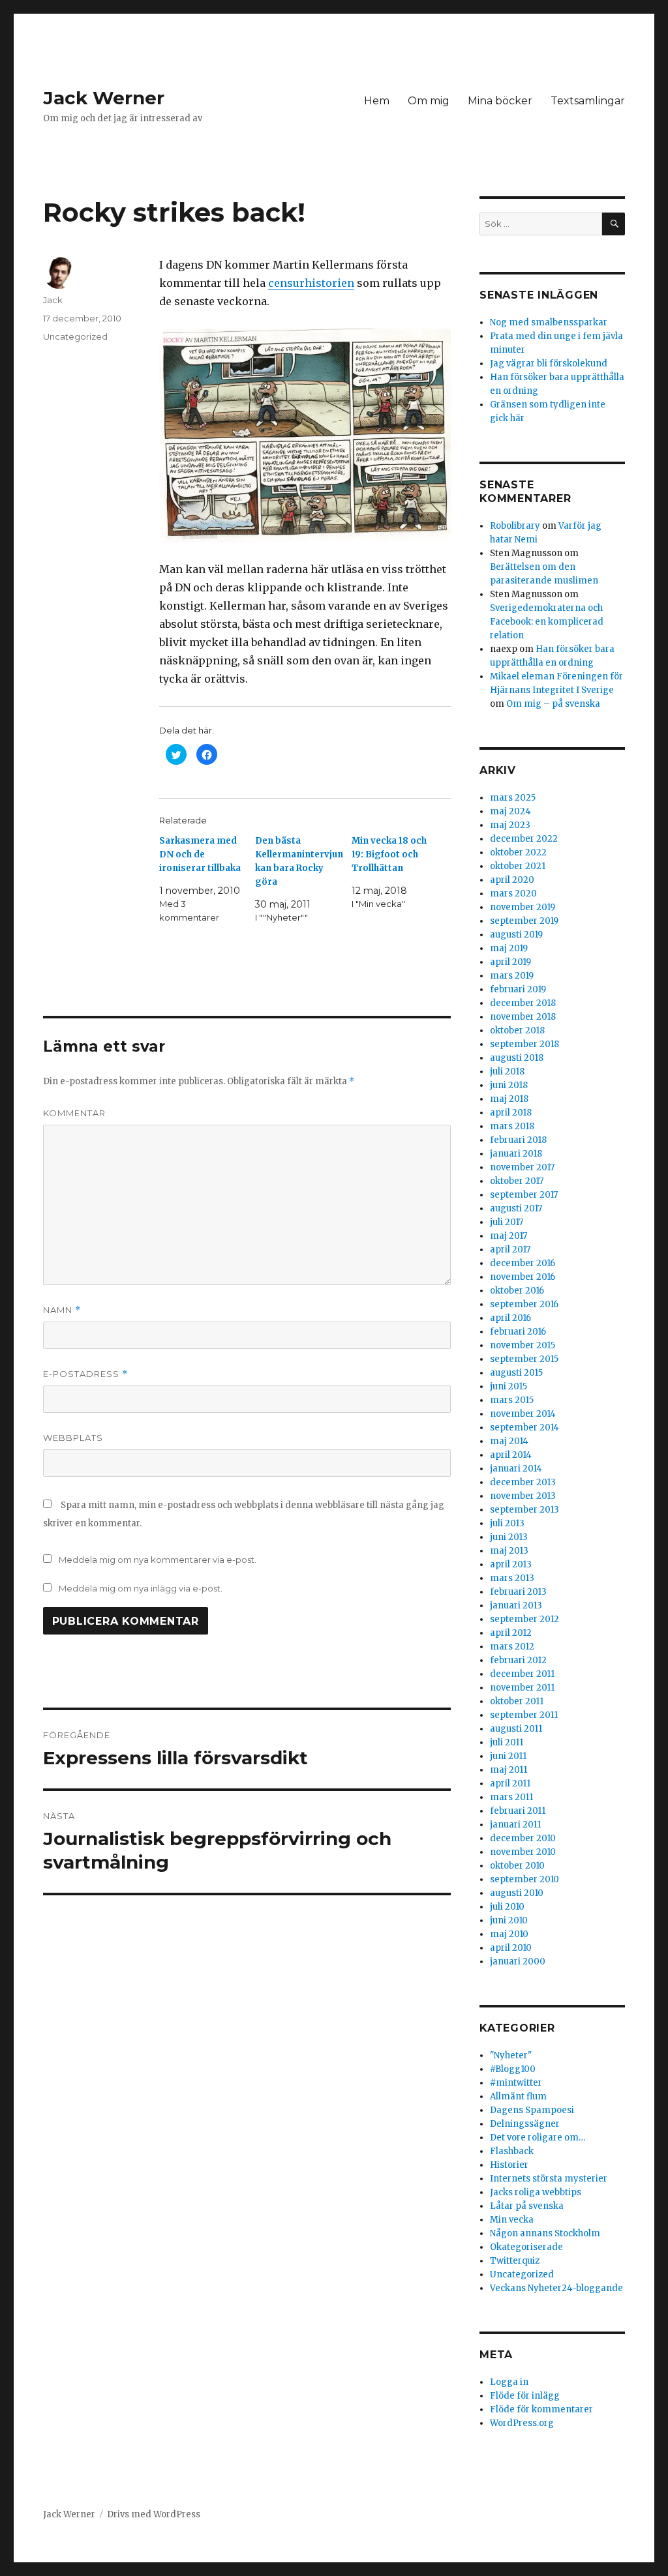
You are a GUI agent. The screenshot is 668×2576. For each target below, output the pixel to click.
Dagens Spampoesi (532, 2110)
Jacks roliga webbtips (536, 2192)
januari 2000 (518, 1962)
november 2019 (523, 907)
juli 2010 (507, 1907)
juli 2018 (507, 1072)
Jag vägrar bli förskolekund (549, 363)
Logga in (509, 2382)
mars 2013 (512, 1578)
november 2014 (523, 1414)
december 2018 (523, 1003)
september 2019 (524, 921)
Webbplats (73, 1438)
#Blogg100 (513, 2069)
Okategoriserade (526, 2247)
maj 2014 (509, 1441)
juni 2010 (509, 1920)
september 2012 (524, 1619)
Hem (377, 101)
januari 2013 (516, 1606)
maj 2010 (509, 1934)
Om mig (429, 101)
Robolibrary (515, 526)
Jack (53, 300)
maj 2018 (509, 1099)
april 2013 (511, 1564)
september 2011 (524, 1715)
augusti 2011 (516, 1729)
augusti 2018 (517, 1058)
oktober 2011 (517, 1701)
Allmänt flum (518, 2096)
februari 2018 (518, 1140)
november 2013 (523, 1496)
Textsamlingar (588, 101)
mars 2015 (512, 1400)
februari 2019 (518, 989)
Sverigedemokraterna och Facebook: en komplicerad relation (547, 622)
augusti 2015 (516, 1373)
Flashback (512, 2151)
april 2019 (510, 962)
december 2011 (522, 1674)
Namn (62, 1310)
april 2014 (511, 1455)
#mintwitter (516, 2083)
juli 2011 (507, 1742)
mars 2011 (511, 1797)
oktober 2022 (518, 852)
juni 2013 (509, 1537)
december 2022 (524, 839)
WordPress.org (522, 2423)
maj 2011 (509, 1770)
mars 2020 (513, 894)
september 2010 (524, 1879)
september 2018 (524, 1044)
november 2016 (523, 1277)
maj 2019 (509, 948)
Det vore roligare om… (538, 2138)
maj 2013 (509, 1551)
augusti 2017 (516, 1208)
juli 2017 (507, 1222)
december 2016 (523, 1263)
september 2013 (524, 1510)
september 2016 (524, 1304)
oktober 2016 (517, 1291)
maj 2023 (510, 825)
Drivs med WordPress (154, 2514)
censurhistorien (311, 283)
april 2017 (510, 1250)
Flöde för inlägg (525, 2396)
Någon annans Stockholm (545, 2233)
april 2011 (510, 1784)
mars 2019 (512, 976)
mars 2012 (512, 1647)
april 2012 (511, 1633)
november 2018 (523, 1017)
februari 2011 (518, 1811)
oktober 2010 (517, 1866)
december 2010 (523, 1838)
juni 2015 (509, 1386)
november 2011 (522, 1688)
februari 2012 (518, 1660)
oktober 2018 (517, 1030)
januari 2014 (516, 1469)
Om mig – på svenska (553, 704)
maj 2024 (510, 811)
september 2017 (524, 1195)
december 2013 (523, 1482)
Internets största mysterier (549, 2179)
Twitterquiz (515, 2261)
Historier (509, 2165)
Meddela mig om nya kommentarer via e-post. (158, 1560)
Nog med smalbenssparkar (549, 322)
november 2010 (523, 1852)
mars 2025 (513, 798)
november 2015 (523, 1345)
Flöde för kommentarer (541, 2409)
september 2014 (524, 1428)
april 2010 (511, 1948)
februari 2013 (518, 1592)
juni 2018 (509, 1085)
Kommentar (74, 1113)
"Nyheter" (511, 2055)
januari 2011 (515, 1825)
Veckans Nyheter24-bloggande (556, 2288)
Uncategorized (75, 336)
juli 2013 (507, 1523)
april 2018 (511, 1113)
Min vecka (512, 2220)
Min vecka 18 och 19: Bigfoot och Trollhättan (389, 854)
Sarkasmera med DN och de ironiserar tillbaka (200, 854)
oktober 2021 (518, 866)
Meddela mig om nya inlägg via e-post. (141, 1588)
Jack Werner (104, 98)
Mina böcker (500, 101)
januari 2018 (516, 1154)
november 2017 (522, 1167)
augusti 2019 (516, 935)
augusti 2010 (517, 1893)
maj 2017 (509, 1236)
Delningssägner (525, 2124)
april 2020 (512, 880)
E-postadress (85, 1374)
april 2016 (510, 1318)
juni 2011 (508, 1756)
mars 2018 (512, 1126)
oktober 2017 (517, 1181)
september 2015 (524, 1359)
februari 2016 (518, 1332)
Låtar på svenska (527, 2206)
